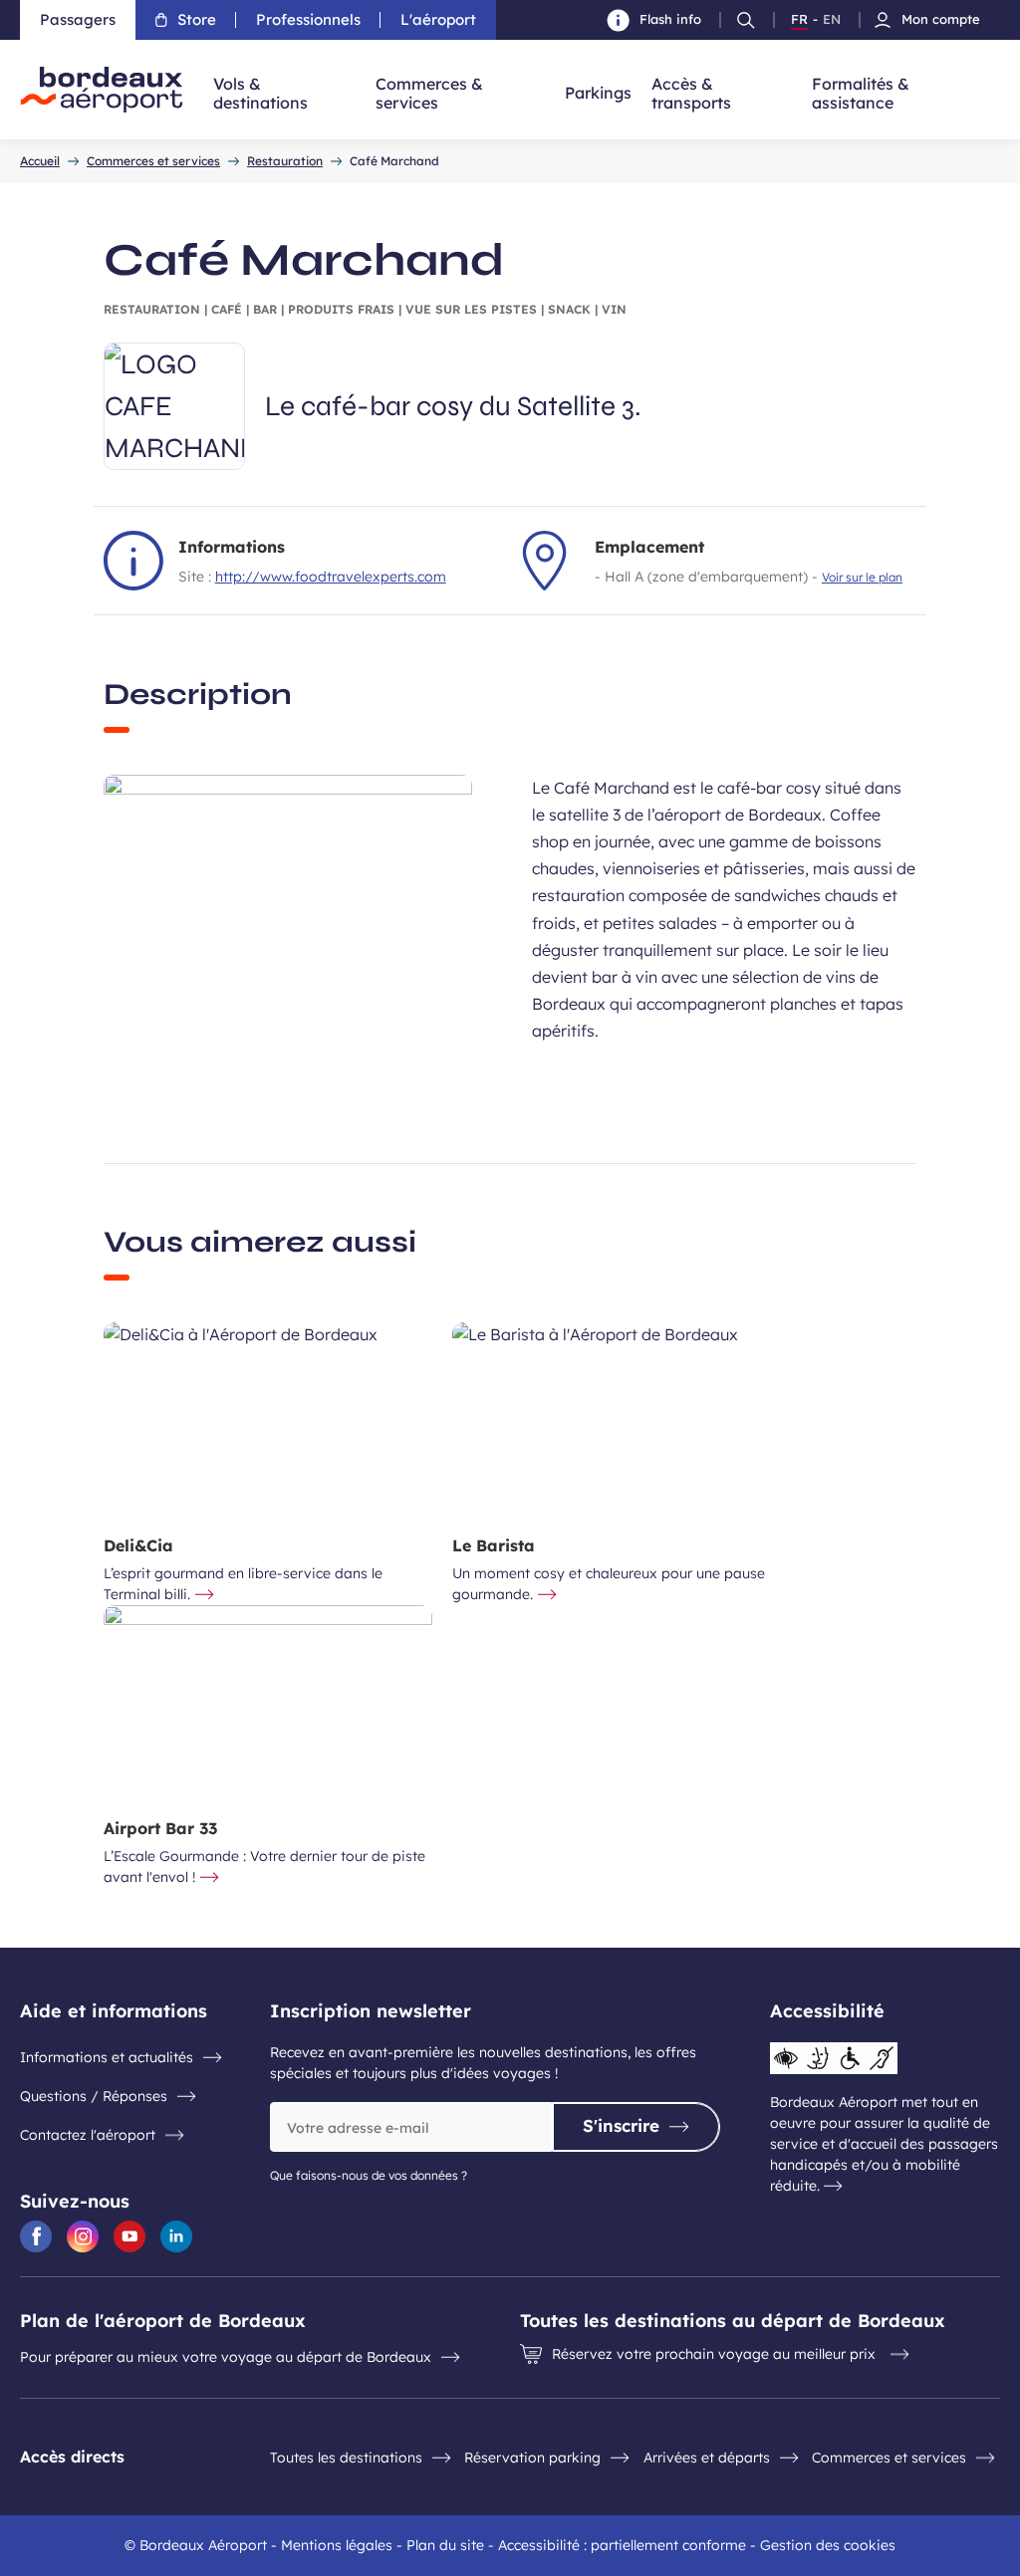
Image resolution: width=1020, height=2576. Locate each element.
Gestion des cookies (828, 2545)
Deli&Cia (138, 1545)
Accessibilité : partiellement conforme (622, 2545)
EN (832, 20)
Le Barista (494, 1545)
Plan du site (445, 2545)
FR (799, 20)
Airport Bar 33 (160, 1828)
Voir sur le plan (862, 577)
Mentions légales (337, 2545)
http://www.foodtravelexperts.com (331, 577)
